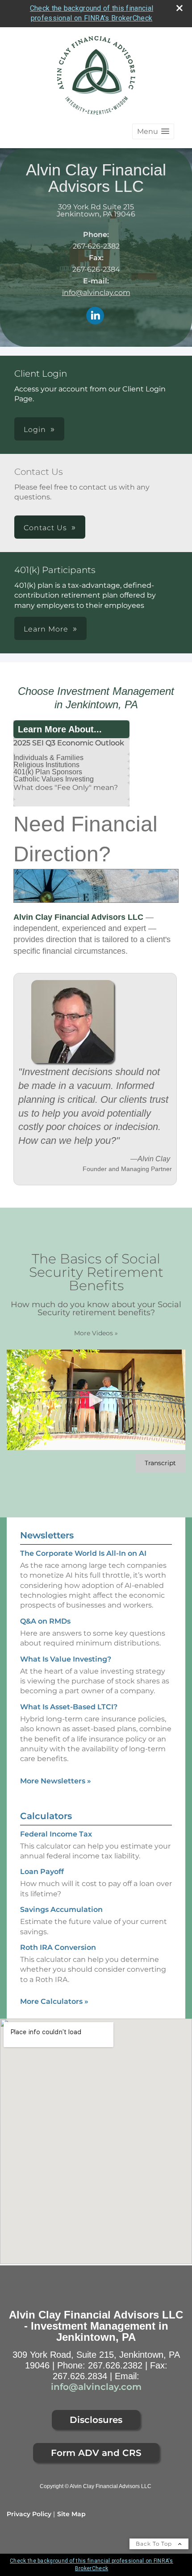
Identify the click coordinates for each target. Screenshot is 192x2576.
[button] (153, 131)
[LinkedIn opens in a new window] (95, 316)
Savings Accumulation (61, 1909)
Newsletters (47, 1535)
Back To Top (155, 2544)
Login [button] (35, 430)
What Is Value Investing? (66, 1659)
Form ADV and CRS (96, 2453)
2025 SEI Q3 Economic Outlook (69, 743)
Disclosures (96, 2420)
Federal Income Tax (56, 1834)
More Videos (96, 1333)
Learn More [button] (46, 629)
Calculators (46, 1816)
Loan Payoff (42, 1872)
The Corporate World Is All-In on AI (83, 1553)
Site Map (71, 2514)
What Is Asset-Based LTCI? (69, 1707)
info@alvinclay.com (96, 293)
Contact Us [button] (45, 528)
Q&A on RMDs (45, 1621)
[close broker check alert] (179, 8)
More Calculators (54, 2001)
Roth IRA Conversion (58, 1947)
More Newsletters (56, 1781)
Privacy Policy (29, 2514)
